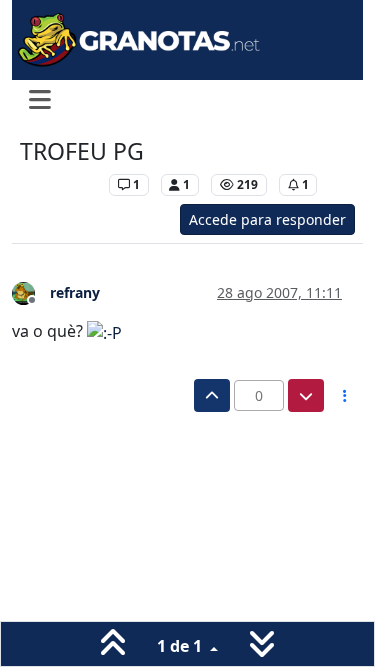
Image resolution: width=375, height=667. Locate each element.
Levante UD (59, 184)
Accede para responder (267, 219)
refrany (75, 292)
